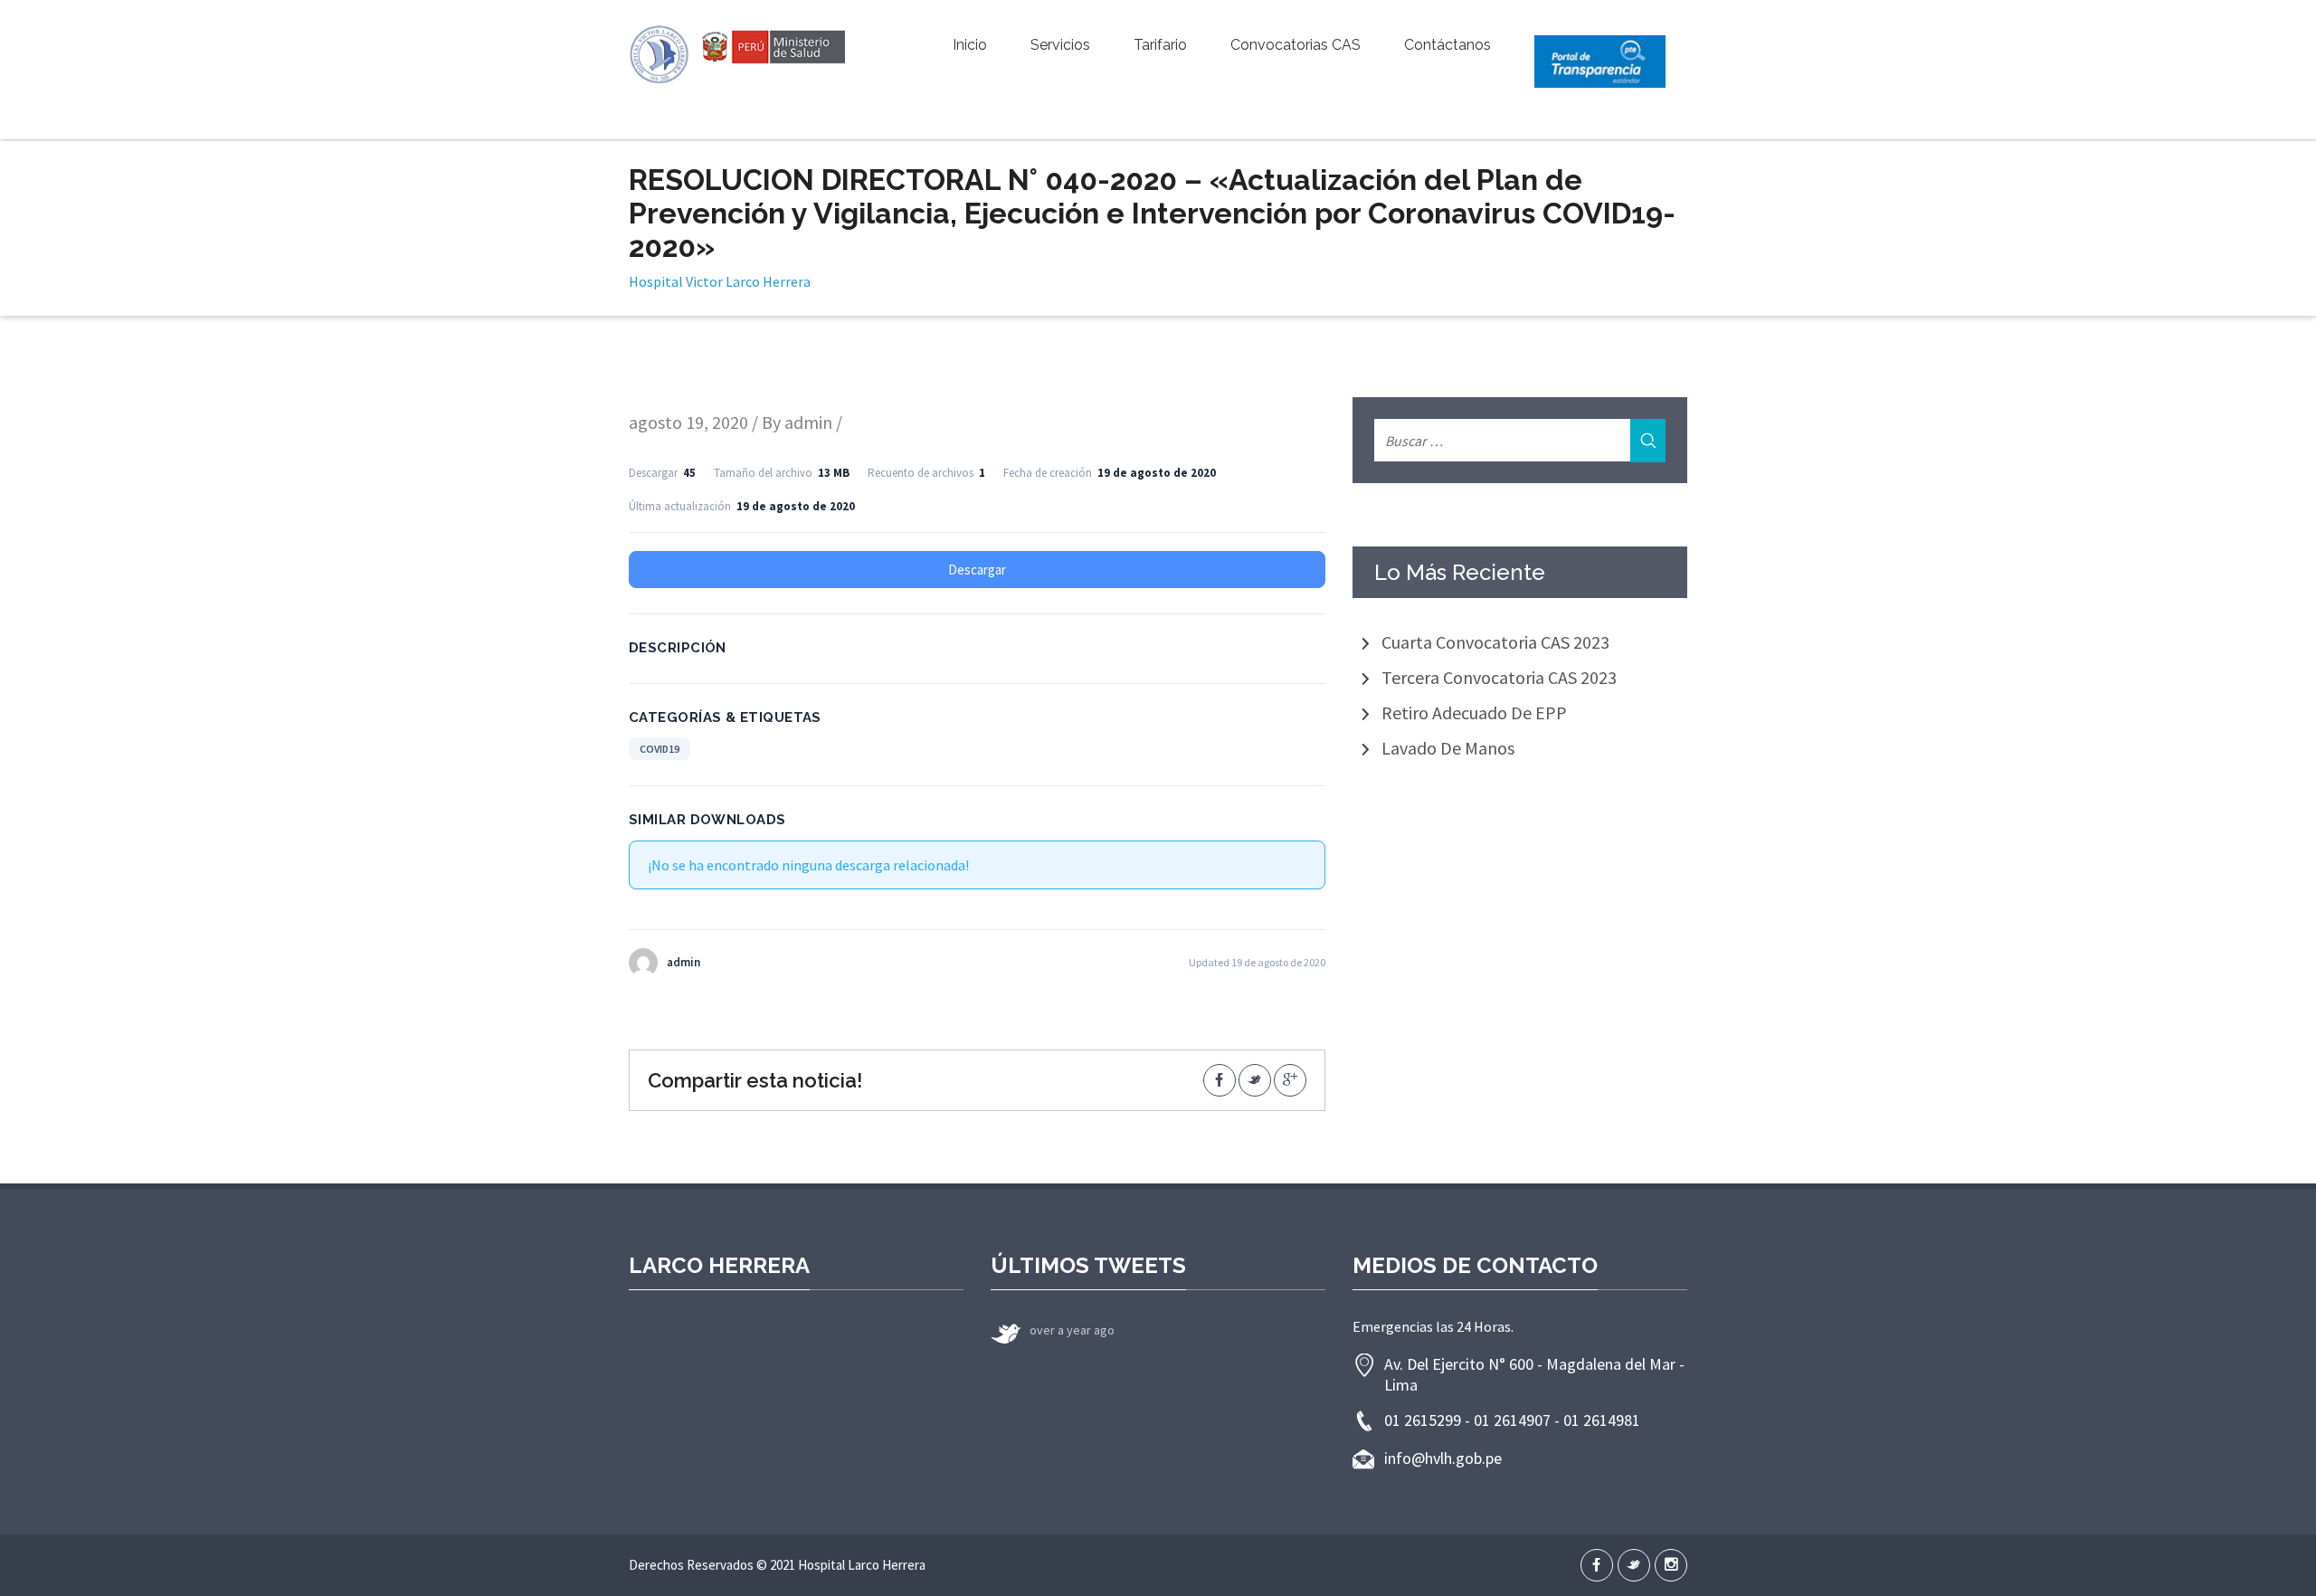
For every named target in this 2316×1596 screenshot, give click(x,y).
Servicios (1060, 45)
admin (808, 422)
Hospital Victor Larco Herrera (720, 281)
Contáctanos (1447, 45)
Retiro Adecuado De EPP (1474, 712)
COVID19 (660, 749)
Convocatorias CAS (1296, 45)
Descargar (977, 570)
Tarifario (1160, 45)
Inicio (970, 45)
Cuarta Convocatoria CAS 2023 (1495, 642)
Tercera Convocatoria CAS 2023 (1499, 677)
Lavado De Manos (1448, 748)
